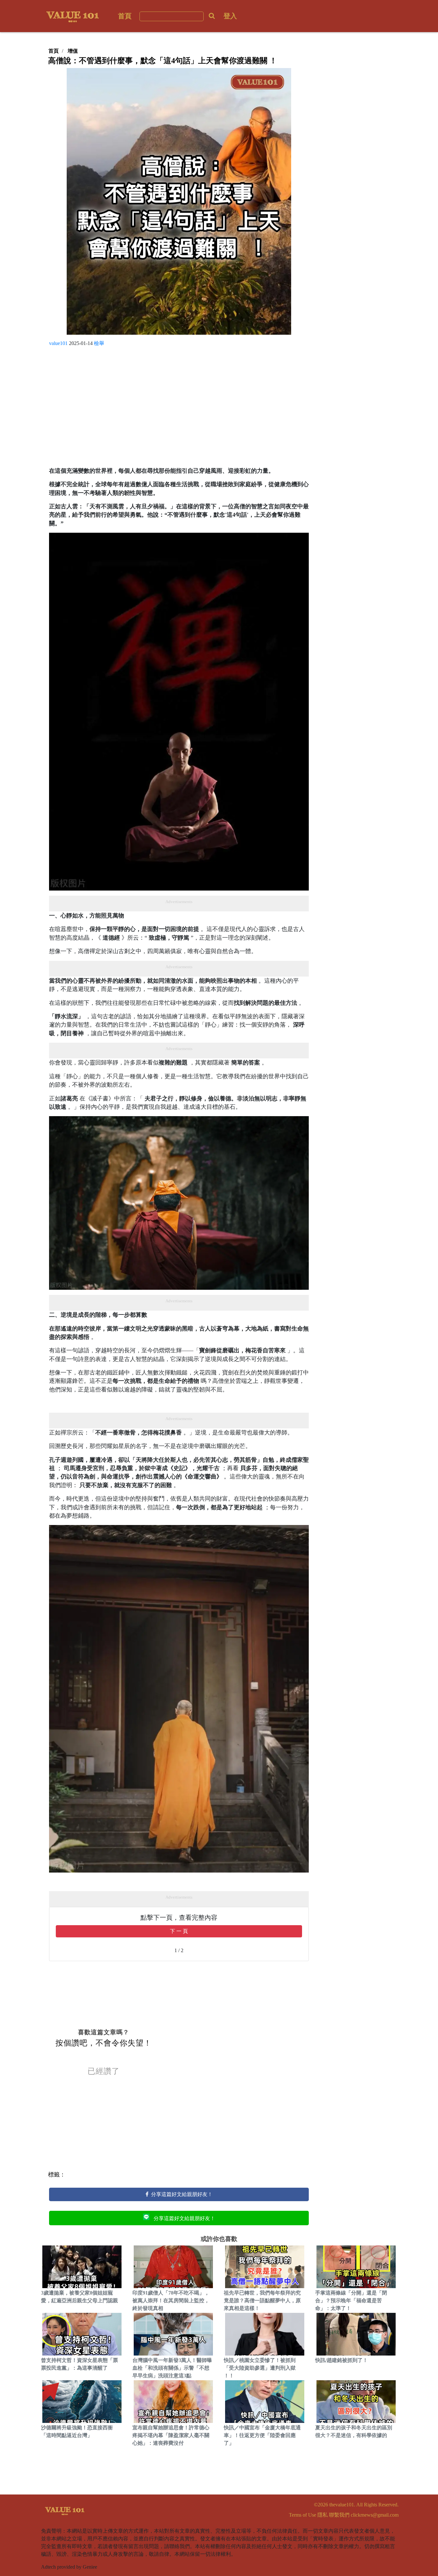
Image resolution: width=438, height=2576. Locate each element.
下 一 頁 (179, 1931)
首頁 (125, 16)
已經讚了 (104, 2071)
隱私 (323, 2515)
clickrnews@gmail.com (375, 2515)
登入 (230, 16)
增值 (73, 51)
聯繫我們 (339, 2515)
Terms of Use (303, 2515)
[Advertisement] (179, 409)
